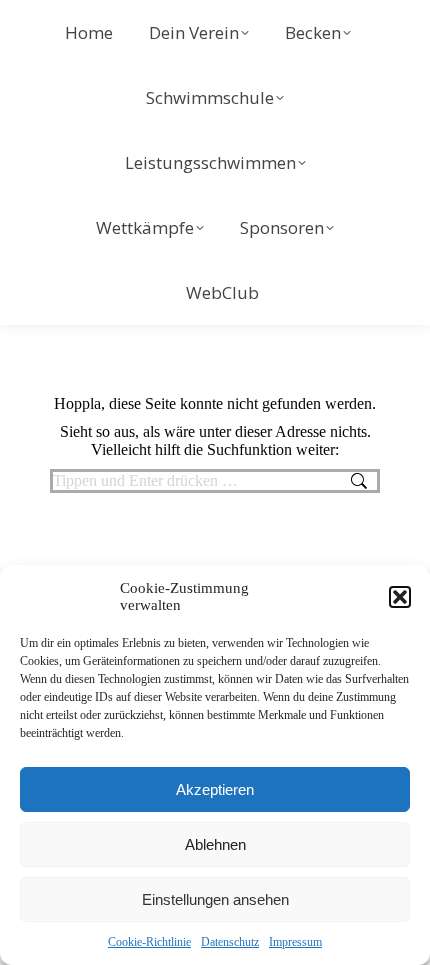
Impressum (295, 942)
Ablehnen (215, 844)
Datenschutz (230, 942)
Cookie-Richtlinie (149, 942)
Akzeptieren (215, 789)
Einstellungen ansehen (215, 899)
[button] (400, 597)
